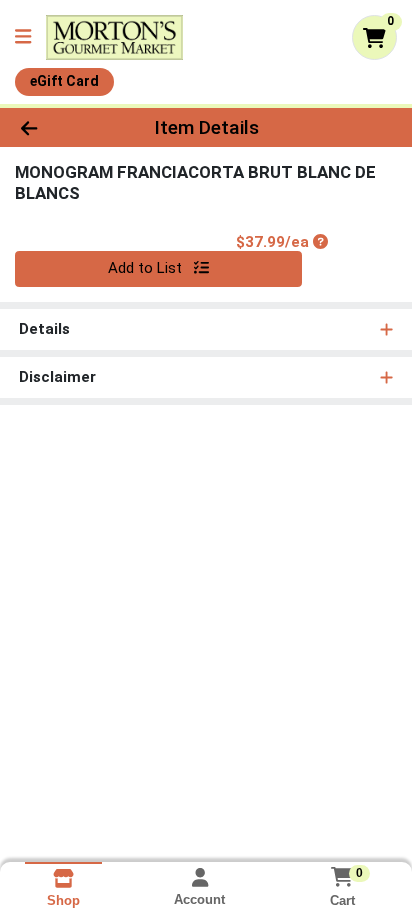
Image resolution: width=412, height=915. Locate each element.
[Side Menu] (23, 37)
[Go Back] (63, 127)
